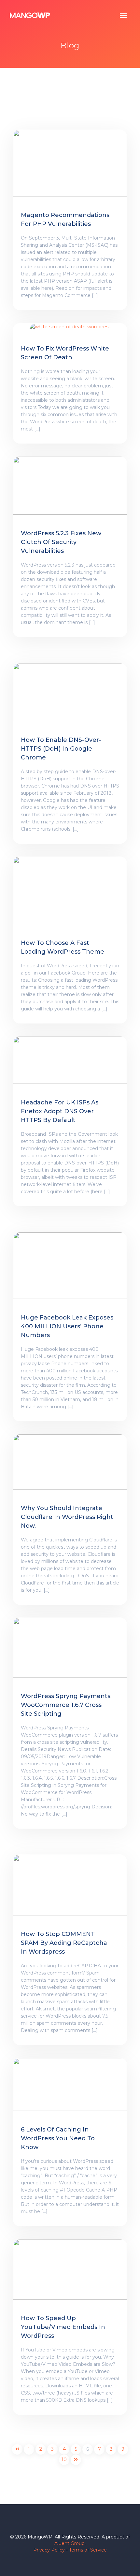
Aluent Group (70, 2543)
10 (64, 2459)
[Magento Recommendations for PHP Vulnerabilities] (70, 163)
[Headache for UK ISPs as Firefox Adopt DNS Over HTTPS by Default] (70, 1060)
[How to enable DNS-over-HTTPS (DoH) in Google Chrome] (70, 692)
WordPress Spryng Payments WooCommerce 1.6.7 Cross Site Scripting (66, 1705)
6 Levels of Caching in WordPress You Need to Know (58, 2138)
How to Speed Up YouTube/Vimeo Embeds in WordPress (63, 2327)
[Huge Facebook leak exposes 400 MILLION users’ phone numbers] (70, 1265)
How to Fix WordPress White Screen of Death (65, 353)
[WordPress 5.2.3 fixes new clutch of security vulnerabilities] (70, 485)
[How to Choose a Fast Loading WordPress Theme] (70, 890)
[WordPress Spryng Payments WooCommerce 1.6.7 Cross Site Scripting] (70, 1647)
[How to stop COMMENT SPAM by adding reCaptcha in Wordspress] (70, 1885)
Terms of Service (88, 2550)
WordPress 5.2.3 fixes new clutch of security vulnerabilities (61, 542)
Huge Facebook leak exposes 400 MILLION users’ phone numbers (67, 1326)
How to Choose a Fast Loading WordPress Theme (63, 947)
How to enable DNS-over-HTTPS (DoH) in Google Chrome (61, 749)
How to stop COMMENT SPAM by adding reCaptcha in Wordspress (64, 1943)
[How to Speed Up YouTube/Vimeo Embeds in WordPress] (70, 2269)
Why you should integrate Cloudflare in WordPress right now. (67, 1517)
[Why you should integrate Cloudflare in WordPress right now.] (70, 1461)
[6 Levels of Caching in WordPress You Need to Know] (70, 2084)
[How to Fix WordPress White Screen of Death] (70, 326)
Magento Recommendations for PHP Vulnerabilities (65, 219)
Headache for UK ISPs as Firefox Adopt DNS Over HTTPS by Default (60, 1111)
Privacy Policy (49, 2550)
